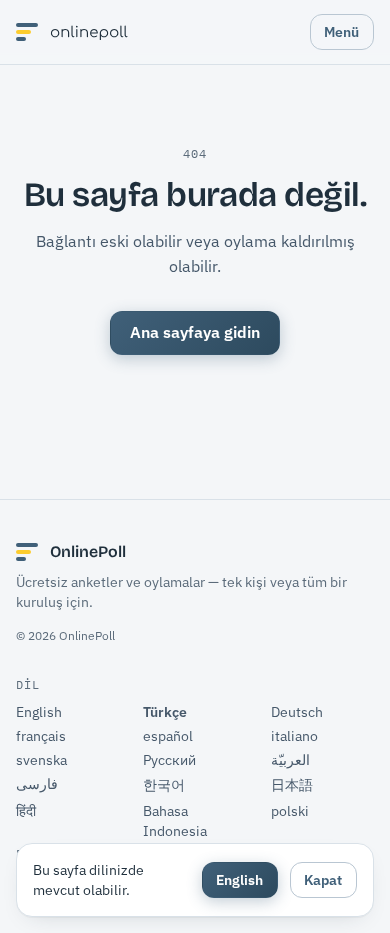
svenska (41, 760)
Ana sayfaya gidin (195, 332)
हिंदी (26, 811)
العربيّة (290, 760)
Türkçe (165, 712)
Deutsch (297, 712)
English (39, 712)
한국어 (164, 785)
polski (290, 811)
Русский (169, 760)
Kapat (323, 879)
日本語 (292, 785)
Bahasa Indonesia (175, 821)
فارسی (37, 784)
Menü (341, 31)
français (41, 736)
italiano (294, 736)
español (168, 736)
